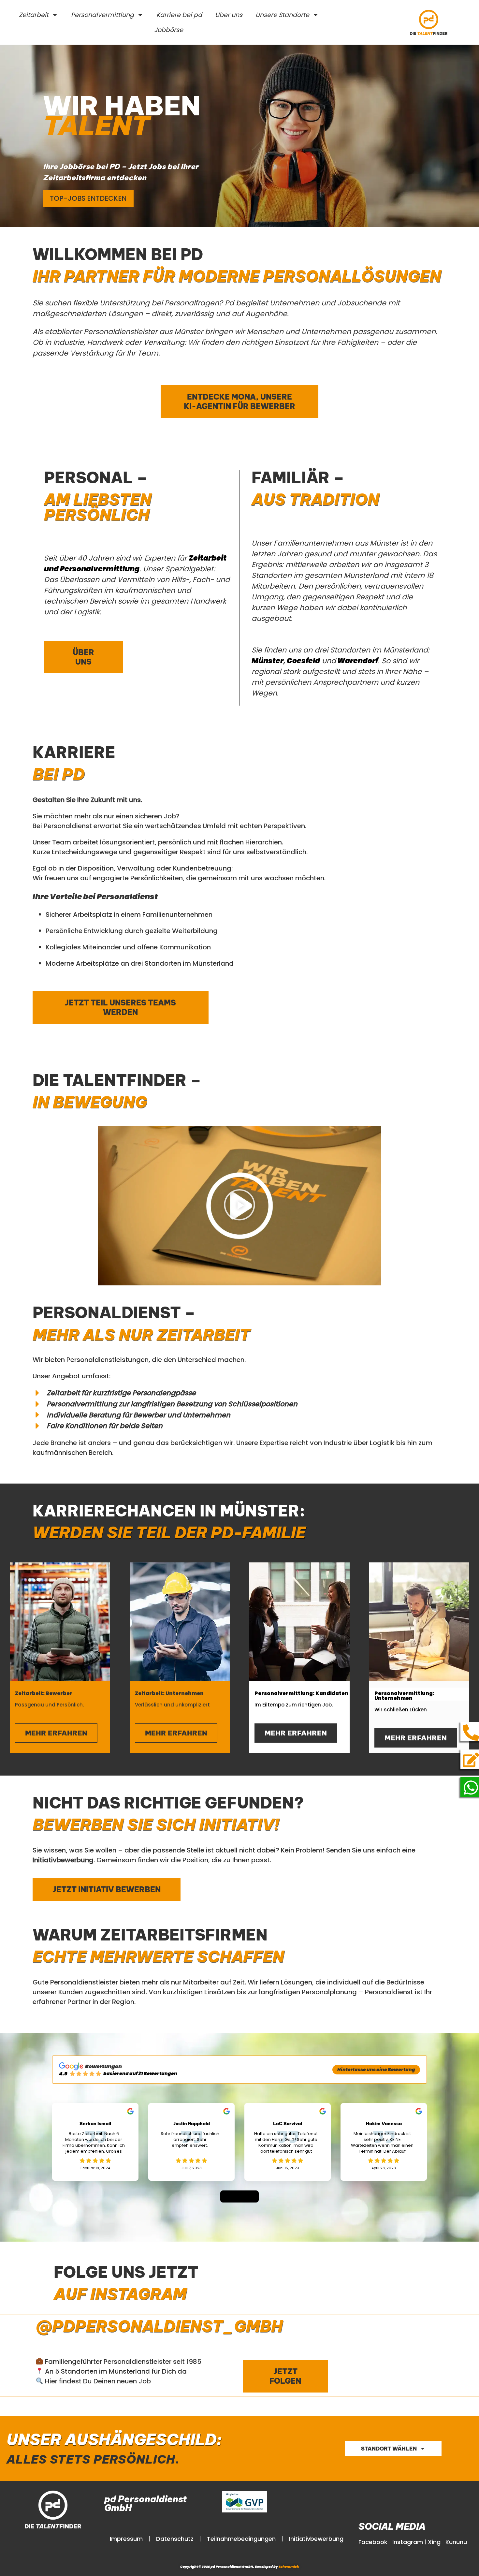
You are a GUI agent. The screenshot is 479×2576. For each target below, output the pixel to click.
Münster (268, 661)
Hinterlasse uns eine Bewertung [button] (376, 2070)
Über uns (229, 15)
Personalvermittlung (102, 15)
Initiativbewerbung (316, 2539)
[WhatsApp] (471, 1788)
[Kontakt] (471, 1733)
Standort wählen (389, 2449)
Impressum (126, 2539)
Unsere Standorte (282, 15)
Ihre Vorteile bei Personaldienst (95, 896)
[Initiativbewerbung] (471, 1760)
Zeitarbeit (34, 15)
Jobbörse (169, 30)
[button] (239, 1206)
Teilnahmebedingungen (241, 2539)
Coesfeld (303, 661)
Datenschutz (175, 2539)
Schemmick (289, 2567)
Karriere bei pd (179, 15)
